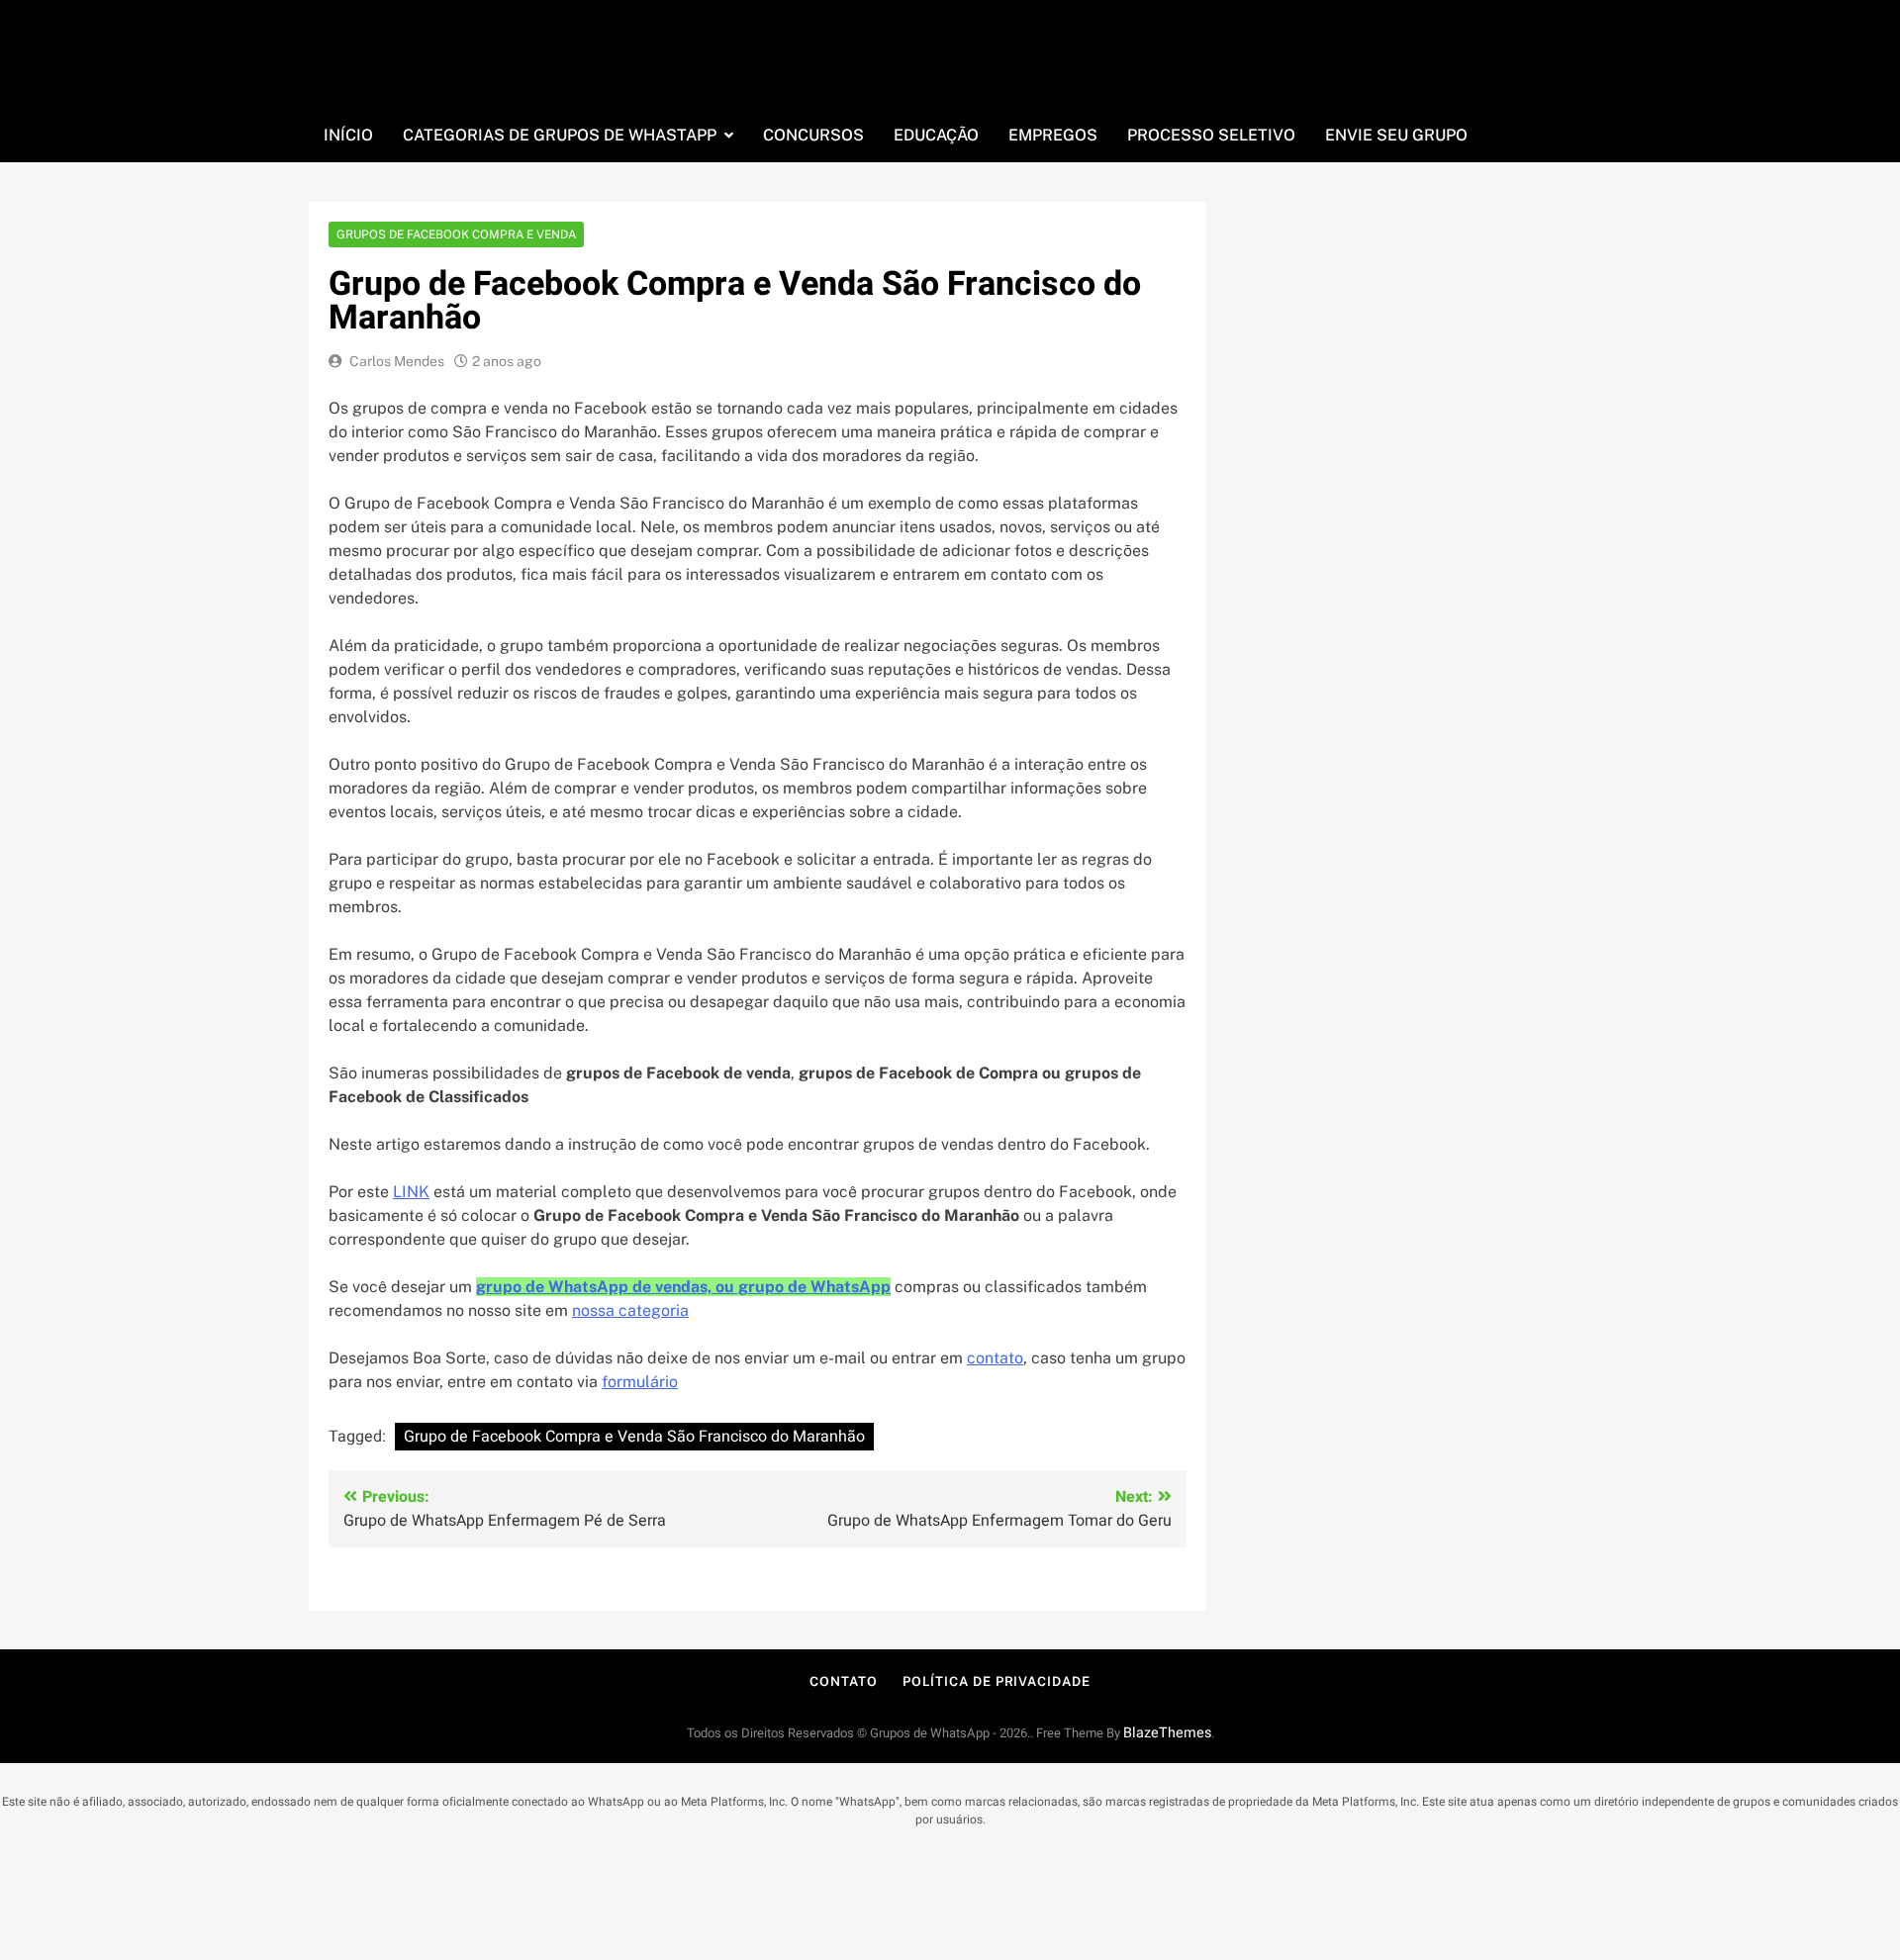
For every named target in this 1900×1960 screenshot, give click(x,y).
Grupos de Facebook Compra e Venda (456, 234)
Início (348, 135)
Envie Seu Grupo (1396, 135)
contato (995, 1358)
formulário (640, 1382)
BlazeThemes (1167, 1733)
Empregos (1053, 135)
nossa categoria (630, 1310)
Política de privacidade (997, 1681)
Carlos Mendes (397, 361)
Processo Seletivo (1211, 135)
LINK (411, 1192)
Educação (936, 135)
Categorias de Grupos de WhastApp (560, 135)
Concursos (813, 135)
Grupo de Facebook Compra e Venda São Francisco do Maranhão (634, 1437)
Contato (843, 1681)
